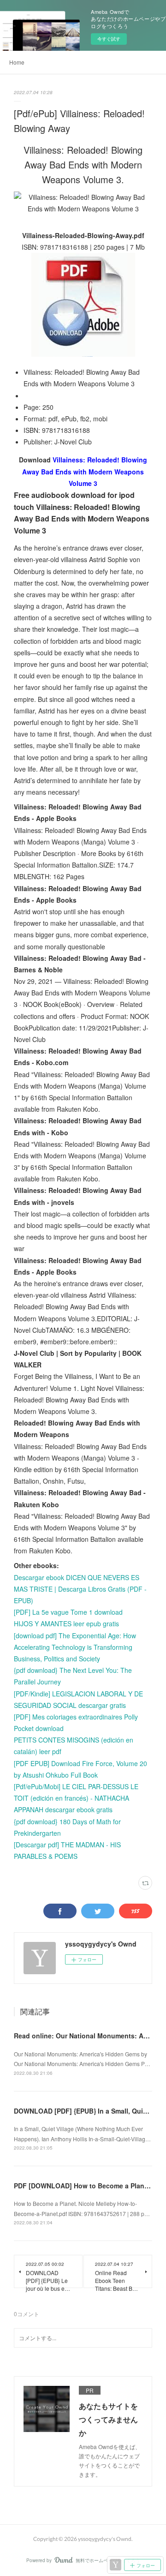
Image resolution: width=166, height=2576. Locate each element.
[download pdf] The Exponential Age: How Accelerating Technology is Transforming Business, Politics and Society (75, 1647)
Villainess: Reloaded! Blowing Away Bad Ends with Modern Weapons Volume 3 (85, 471)
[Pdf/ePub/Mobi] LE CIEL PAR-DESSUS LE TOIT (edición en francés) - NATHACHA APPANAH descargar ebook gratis (76, 1798)
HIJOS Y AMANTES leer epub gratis (66, 1623)
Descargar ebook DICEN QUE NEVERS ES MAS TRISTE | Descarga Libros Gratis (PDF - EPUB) (80, 1589)
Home (17, 62)
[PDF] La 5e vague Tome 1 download (68, 1612)
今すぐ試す (109, 39)
